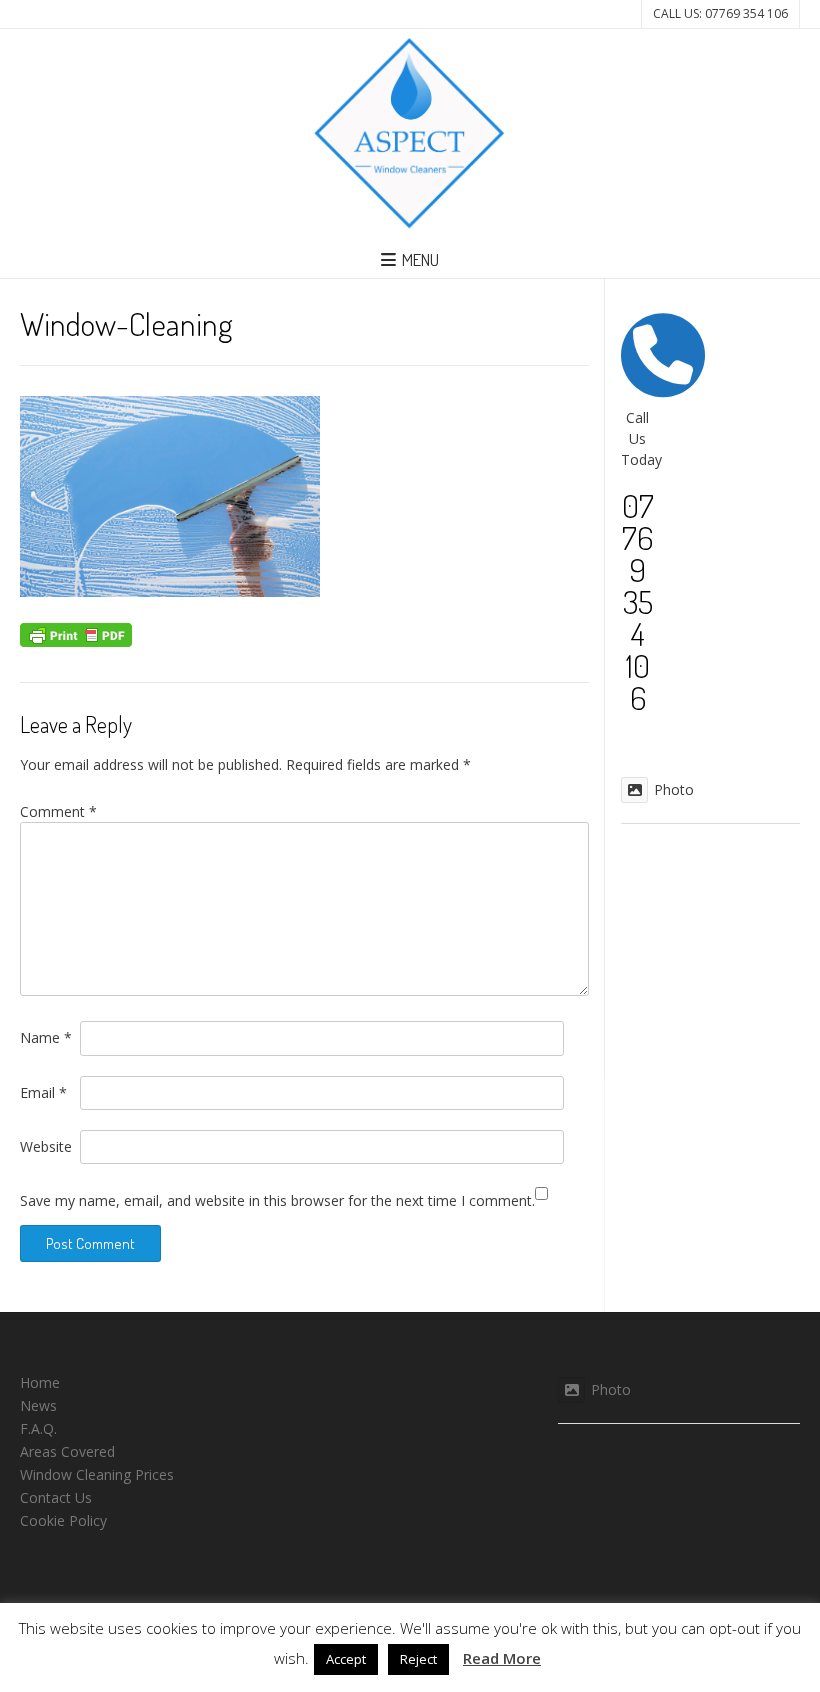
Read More (502, 1658)
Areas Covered (67, 1451)
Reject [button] (418, 1659)
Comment (58, 811)
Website (46, 1146)
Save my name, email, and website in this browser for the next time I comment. (277, 1200)
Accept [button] (346, 1659)
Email (43, 1092)
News (38, 1405)
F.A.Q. (38, 1428)
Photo (674, 789)
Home (40, 1382)
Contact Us (56, 1497)
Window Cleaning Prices (97, 1474)
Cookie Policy (63, 1520)
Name (46, 1037)
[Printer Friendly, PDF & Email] (76, 632)
